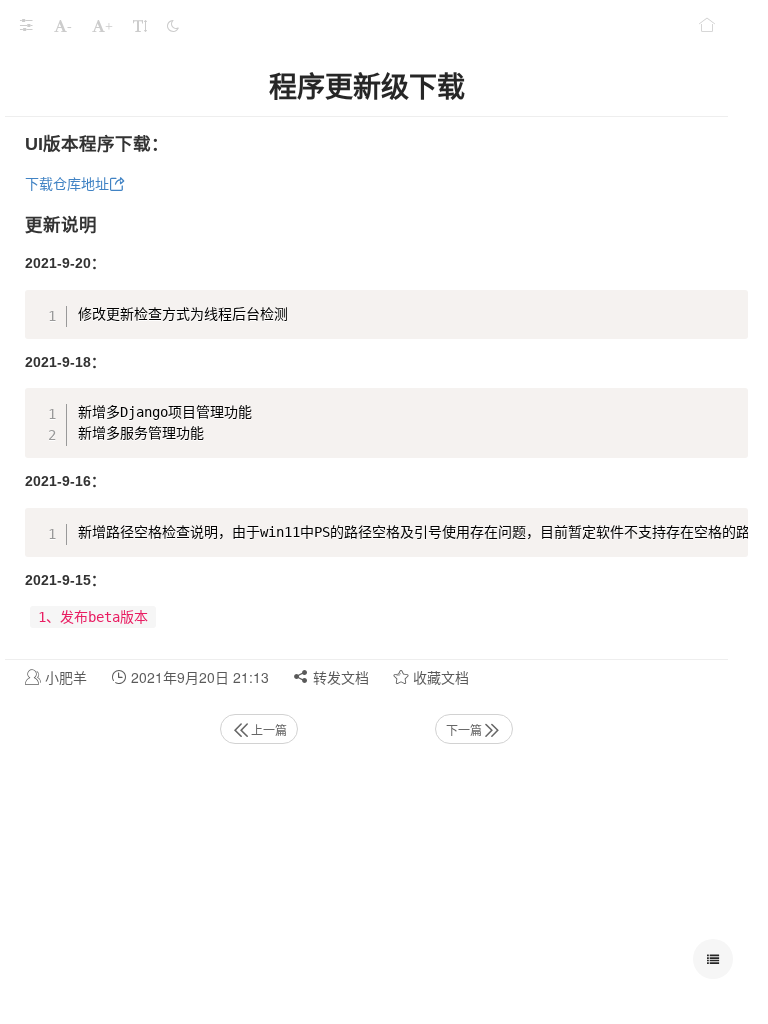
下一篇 (464, 729)
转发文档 (339, 677)
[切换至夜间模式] (173, 25)
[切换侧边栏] (26, 25)
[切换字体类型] (140, 25)
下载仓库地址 (67, 184)
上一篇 (269, 729)
